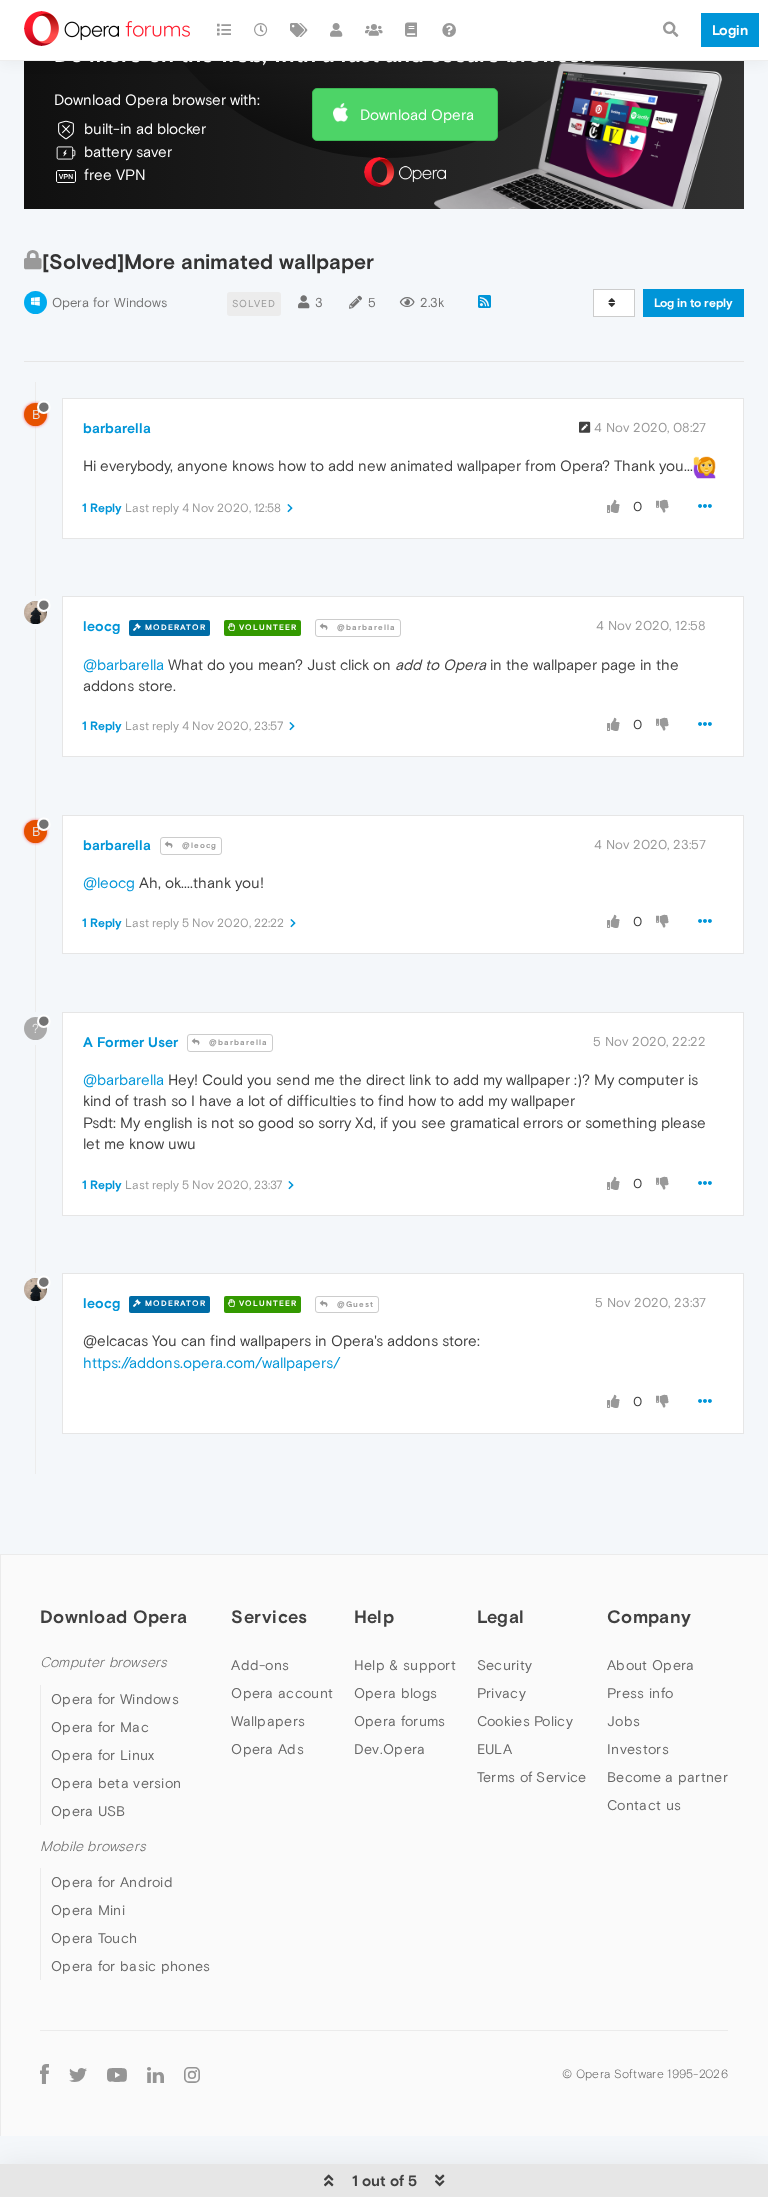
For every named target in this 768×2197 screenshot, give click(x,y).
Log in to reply (693, 303)
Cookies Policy (525, 1721)
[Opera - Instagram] (192, 2073)
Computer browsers (103, 1662)
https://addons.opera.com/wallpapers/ (211, 1362)
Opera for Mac (100, 1727)
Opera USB (88, 1811)
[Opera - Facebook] (44, 2073)
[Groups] (374, 30)
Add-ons (260, 1665)
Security (504, 1665)
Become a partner (667, 1777)
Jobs (623, 1721)
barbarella (117, 428)
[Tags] (299, 30)
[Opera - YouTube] (117, 2073)
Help (374, 1616)
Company (649, 1616)
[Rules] (412, 30)
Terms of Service (532, 1777)
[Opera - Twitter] (78, 2073)
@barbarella (365, 627)
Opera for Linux (103, 1755)
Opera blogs (395, 1693)
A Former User (130, 1042)
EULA (494, 1749)
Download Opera (417, 114)
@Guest (354, 1304)
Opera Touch (94, 1938)
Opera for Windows (109, 302)
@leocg (198, 845)
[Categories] (224, 30)
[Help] (449, 30)
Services (269, 1616)
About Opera (650, 1665)
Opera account (282, 1693)
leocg (101, 626)
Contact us (644, 1805)
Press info (640, 1693)
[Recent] (262, 30)
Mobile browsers (93, 1846)
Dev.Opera (390, 1749)
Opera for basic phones (131, 1966)
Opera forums (400, 1721)
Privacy (501, 1693)
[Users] (337, 30)
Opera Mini (88, 1910)
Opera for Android (112, 1882)
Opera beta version (116, 1783)
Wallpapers (268, 1721)
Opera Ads (267, 1749)
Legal (501, 1616)
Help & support (405, 1665)
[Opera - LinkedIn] (155, 2073)
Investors (638, 1749)
